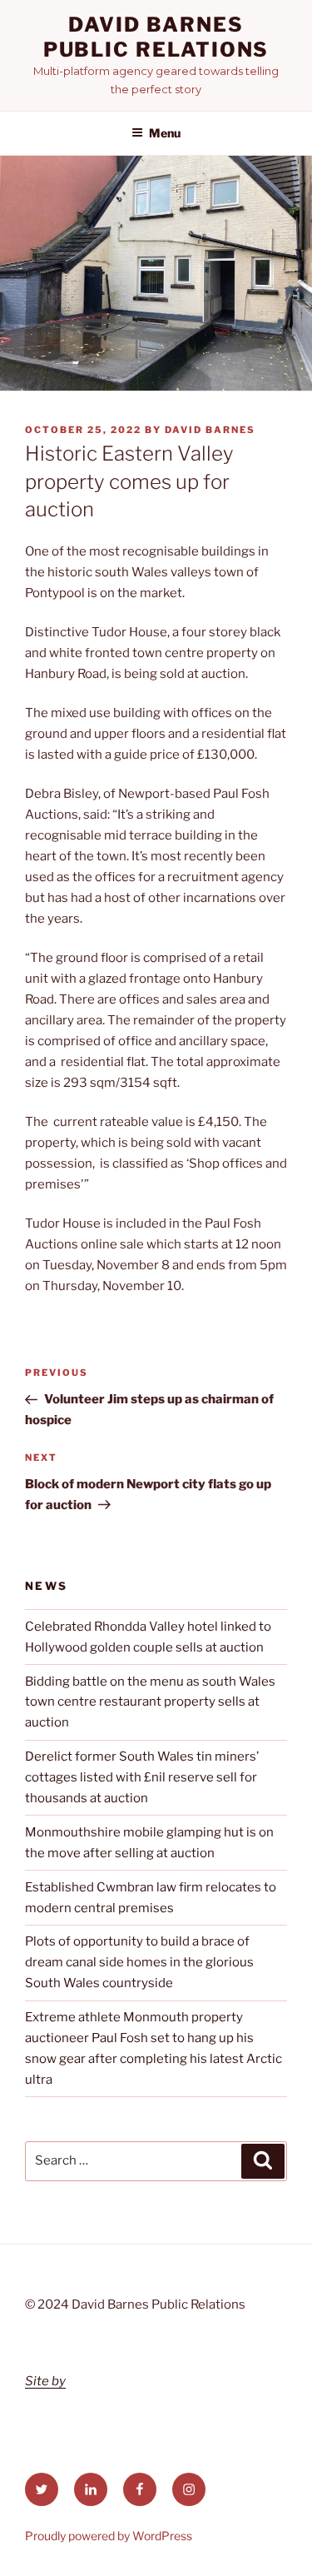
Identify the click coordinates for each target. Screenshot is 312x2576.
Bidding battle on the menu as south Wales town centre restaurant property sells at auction (150, 1702)
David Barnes (210, 430)
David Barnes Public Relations (156, 37)
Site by (45, 2381)
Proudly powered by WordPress (109, 2536)
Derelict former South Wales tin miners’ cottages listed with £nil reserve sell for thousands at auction (142, 1777)
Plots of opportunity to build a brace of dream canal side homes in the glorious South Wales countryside (139, 1962)
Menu (165, 133)
